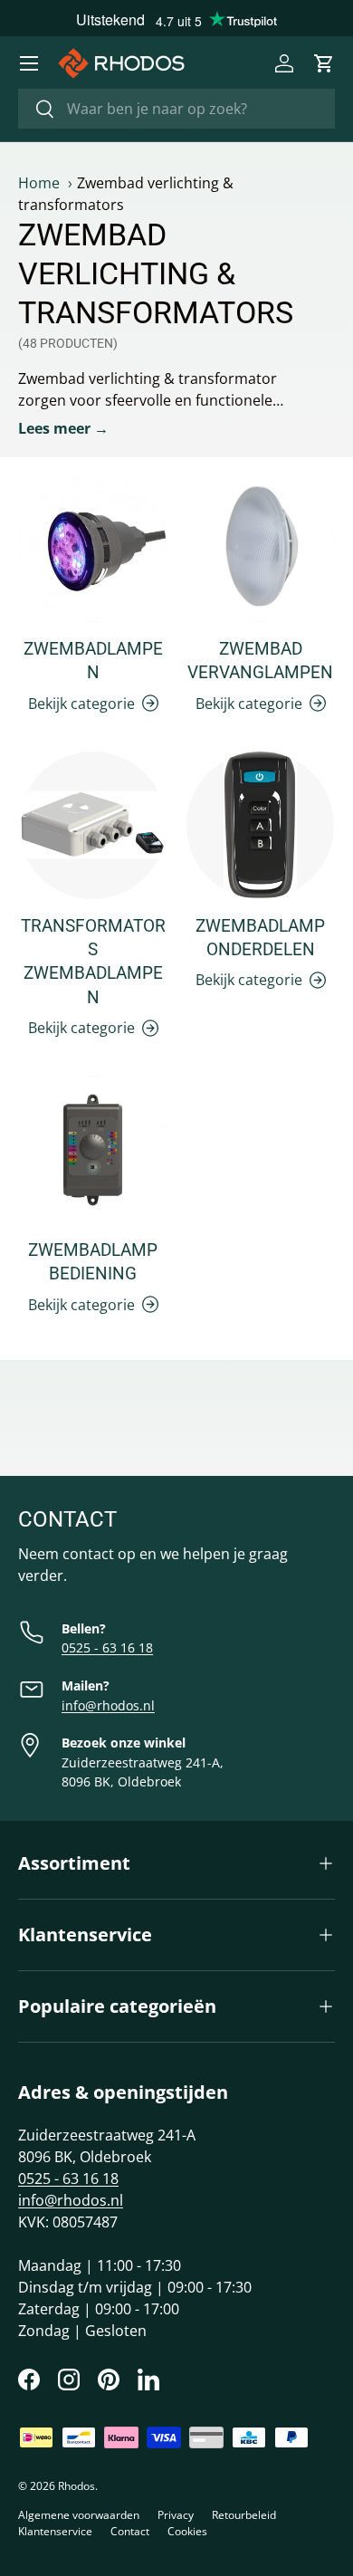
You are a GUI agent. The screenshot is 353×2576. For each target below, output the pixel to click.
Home (39, 183)
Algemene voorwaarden (79, 2515)
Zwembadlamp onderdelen (260, 938)
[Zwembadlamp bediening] (93, 1149)
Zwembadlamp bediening (93, 1262)
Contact (130, 2531)
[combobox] (176, 109)
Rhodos (76, 2486)
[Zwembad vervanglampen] (260, 548)
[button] (324, 63)
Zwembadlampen (93, 661)
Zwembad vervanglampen (260, 661)
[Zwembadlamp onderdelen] (260, 825)
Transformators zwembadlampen (93, 962)
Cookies (187, 2531)
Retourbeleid (244, 2515)
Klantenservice (55, 2531)
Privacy (176, 2515)
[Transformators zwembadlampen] (93, 825)
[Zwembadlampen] (93, 548)
